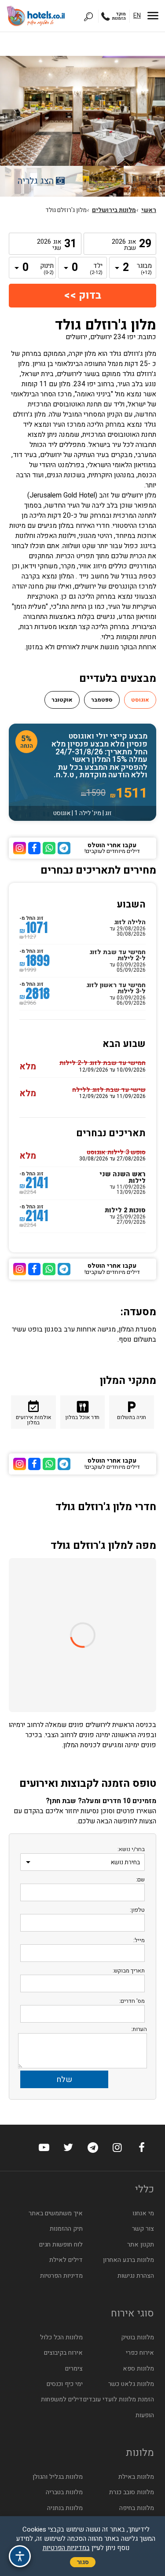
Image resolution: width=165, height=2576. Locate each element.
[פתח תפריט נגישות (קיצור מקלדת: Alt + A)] (20, 2556)
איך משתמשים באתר (56, 2213)
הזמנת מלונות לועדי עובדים (119, 2399)
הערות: (139, 2029)
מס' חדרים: (132, 2001)
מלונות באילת (136, 2477)
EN (137, 16)
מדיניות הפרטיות (61, 2276)
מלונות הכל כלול (61, 2337)
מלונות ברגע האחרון (128, 2260)
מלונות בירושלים (114, 210)
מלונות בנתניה (65, 2508)
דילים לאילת (66, 2260)
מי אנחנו (143, 2213)
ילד (96, 269)
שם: (140, 1879)
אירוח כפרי (140, 2353)
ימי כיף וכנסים (65, 2384)
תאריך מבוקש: (129, 1970)
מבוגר (145, 269)
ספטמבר (102, 700)
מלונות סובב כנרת (132, 2492)
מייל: (139, 1940)
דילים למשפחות (62, 2399)
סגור (83, 2562)
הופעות (145, 2415)
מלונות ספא (138, 2369)
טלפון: (137, 1910)
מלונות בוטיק (137, 2337)
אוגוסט (140, 700)
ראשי (149, 210)
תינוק (47, 269)
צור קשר (143, 2229)
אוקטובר (62, 700)
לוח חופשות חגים (61, 2245)
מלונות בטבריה (64, 2492)
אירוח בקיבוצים (63, 2353)
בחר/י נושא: (131, 1849)
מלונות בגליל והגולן (58, 2477)
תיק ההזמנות (66, 2229)
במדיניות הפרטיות (66, 2548)
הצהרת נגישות (136, 2276)
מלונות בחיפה (137, 2508)
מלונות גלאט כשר (131, 2384)
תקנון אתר (141, 2245)
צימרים (74, 2369)
